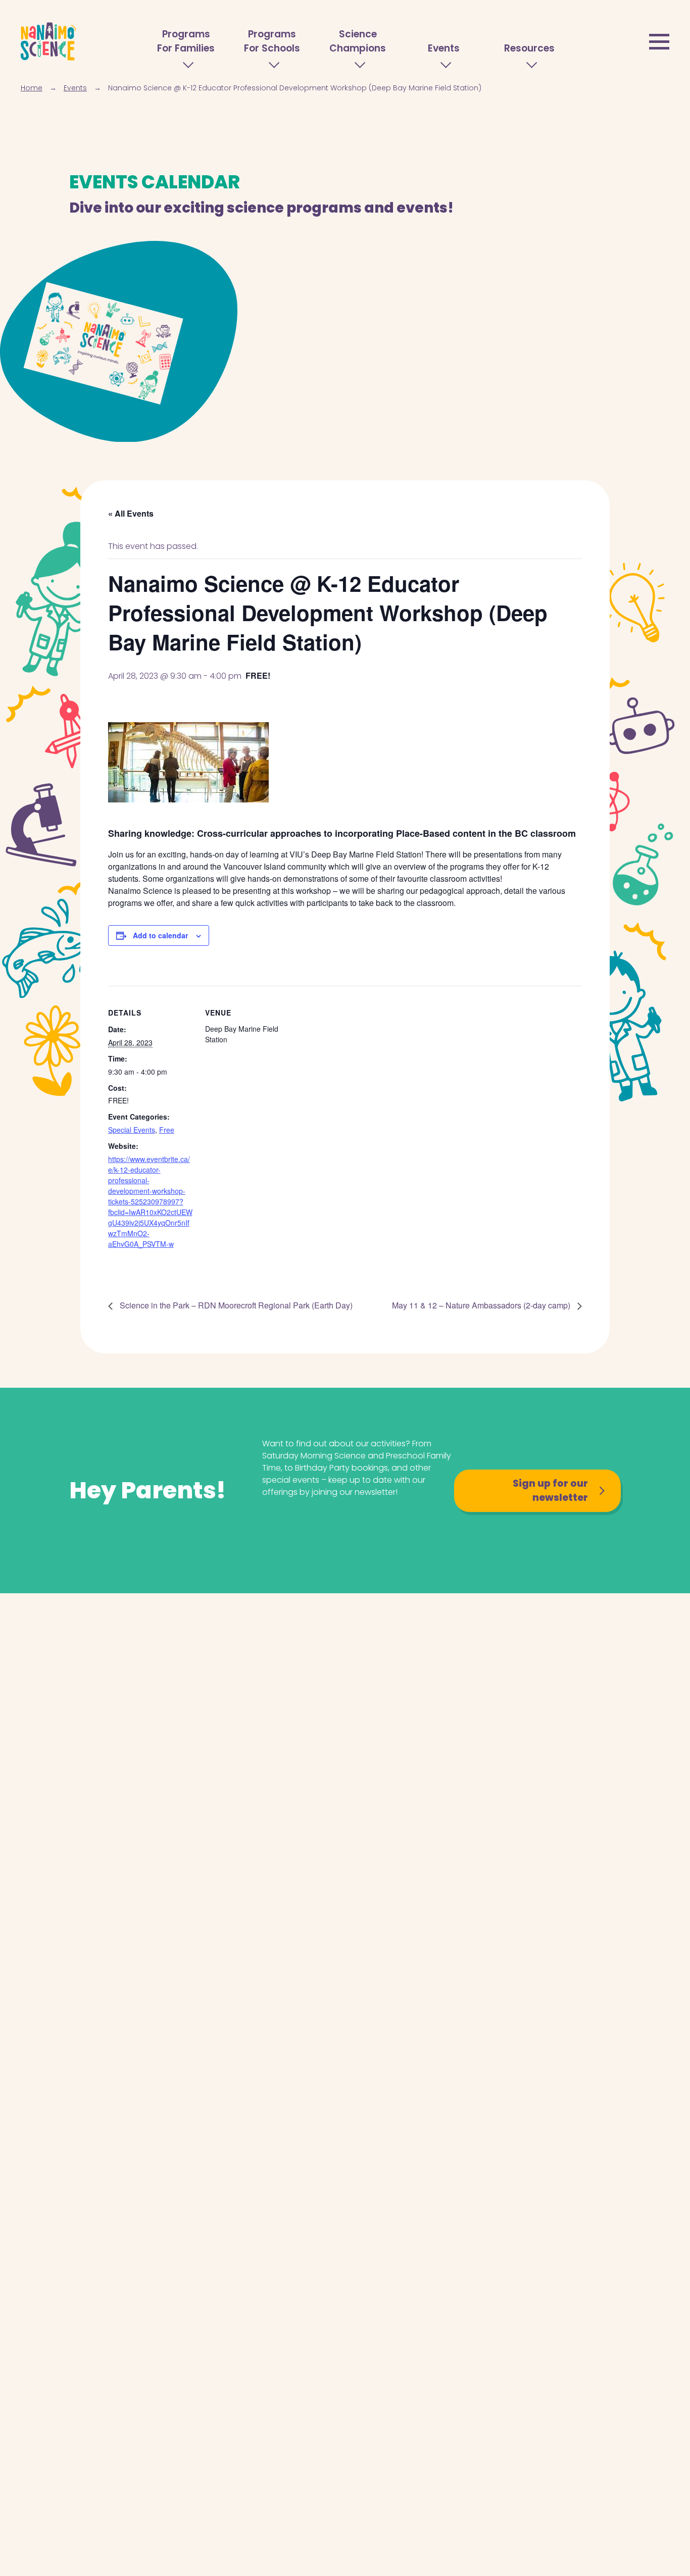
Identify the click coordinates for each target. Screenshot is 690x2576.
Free (167, 1130)
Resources (529, 48)
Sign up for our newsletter (550, 1491)
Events (444, 48)
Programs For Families (186, 41)
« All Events (131, 513)
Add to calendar (160, 935)
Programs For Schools (272, 41)
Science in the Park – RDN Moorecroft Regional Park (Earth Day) (235, 1305)
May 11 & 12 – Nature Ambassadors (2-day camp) (482, 1305)
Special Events (132, 1130)
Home (32, 88)
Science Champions (358, 41)
